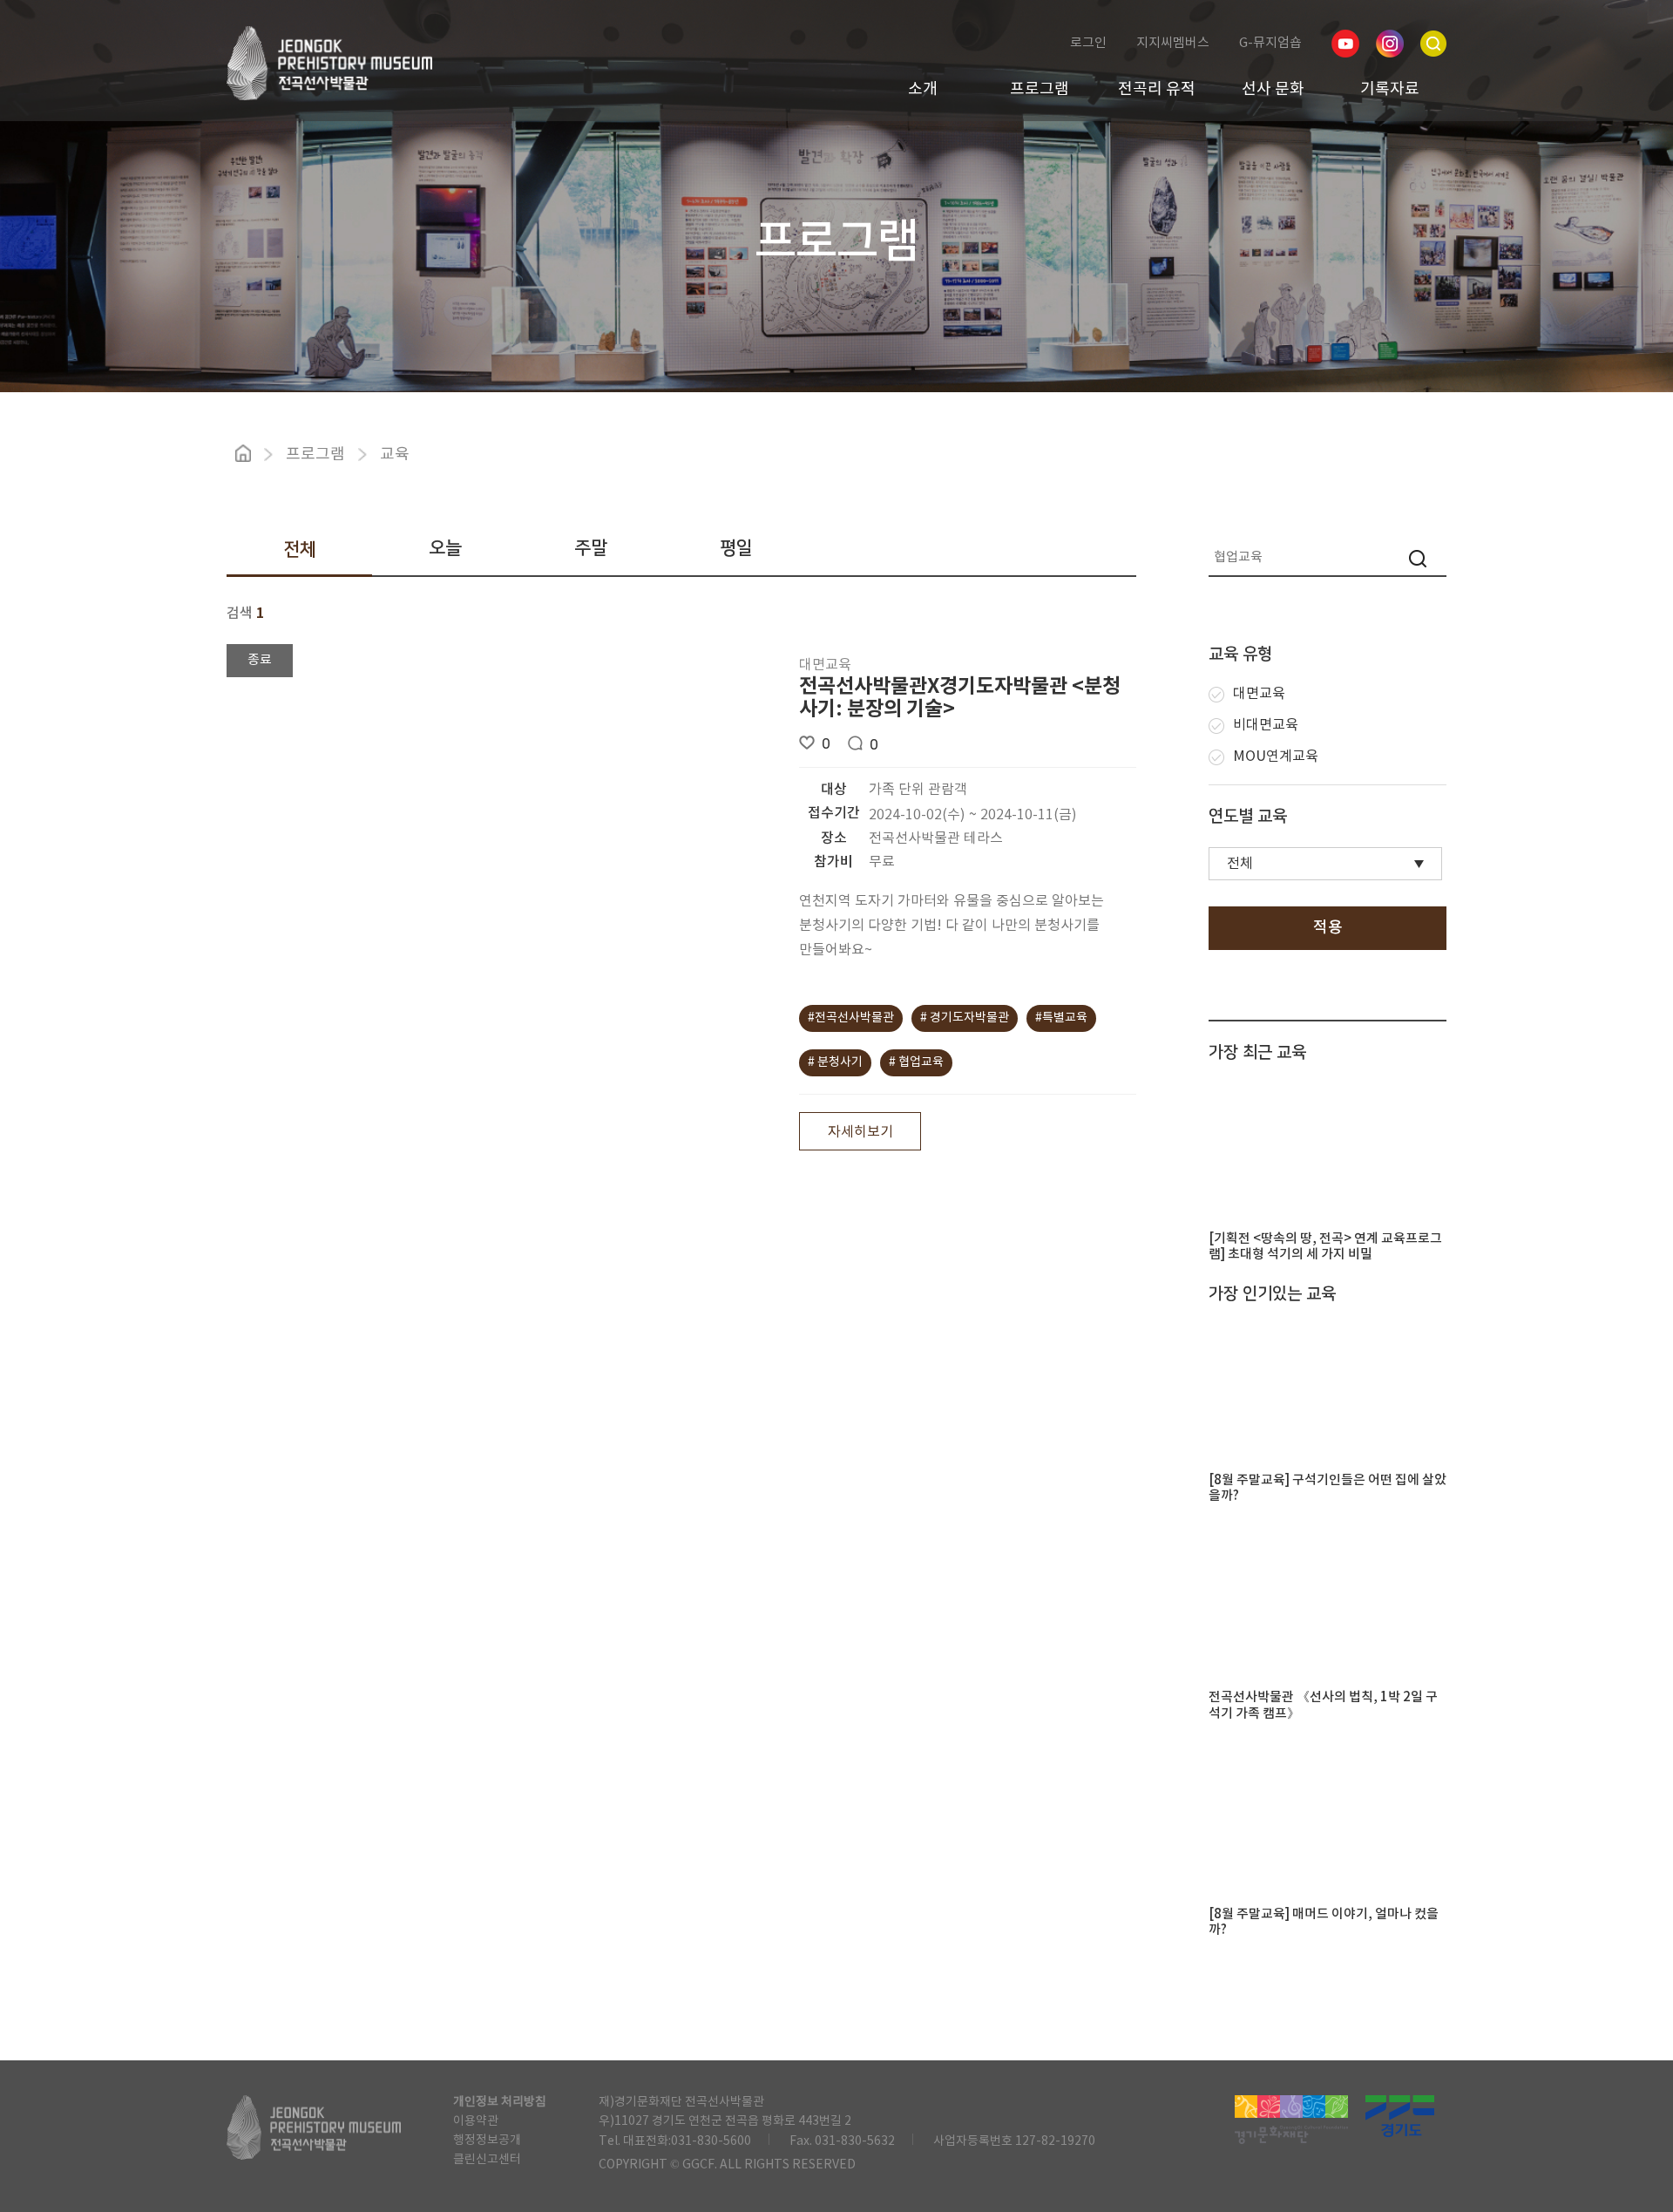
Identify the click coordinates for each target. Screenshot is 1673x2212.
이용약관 (476, 2121)
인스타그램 (1390, 44)
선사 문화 (1273, 89)
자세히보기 (860, 1132)
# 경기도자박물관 (965, 1018)
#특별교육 (1061, 1018)
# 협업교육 (916, 1062)
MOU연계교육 (1276, 757)
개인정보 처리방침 (500, 2102)
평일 (736, 548)
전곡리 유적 (1157, 89)
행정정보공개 (487, 2141)
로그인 (1088, 43)
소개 (923, 89)
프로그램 (1040, 89)
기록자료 (1390, 89)
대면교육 (1259, 694)
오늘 (445, 548)
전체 (300, 550)
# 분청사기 (835, 1062)
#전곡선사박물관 (851, 1018)
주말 (591, 548)
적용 (1328, 928)
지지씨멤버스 (1173, 43)
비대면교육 (1266, 725)
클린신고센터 (487, 2160)
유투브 (1345, 44)
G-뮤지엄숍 (1270, 43)
